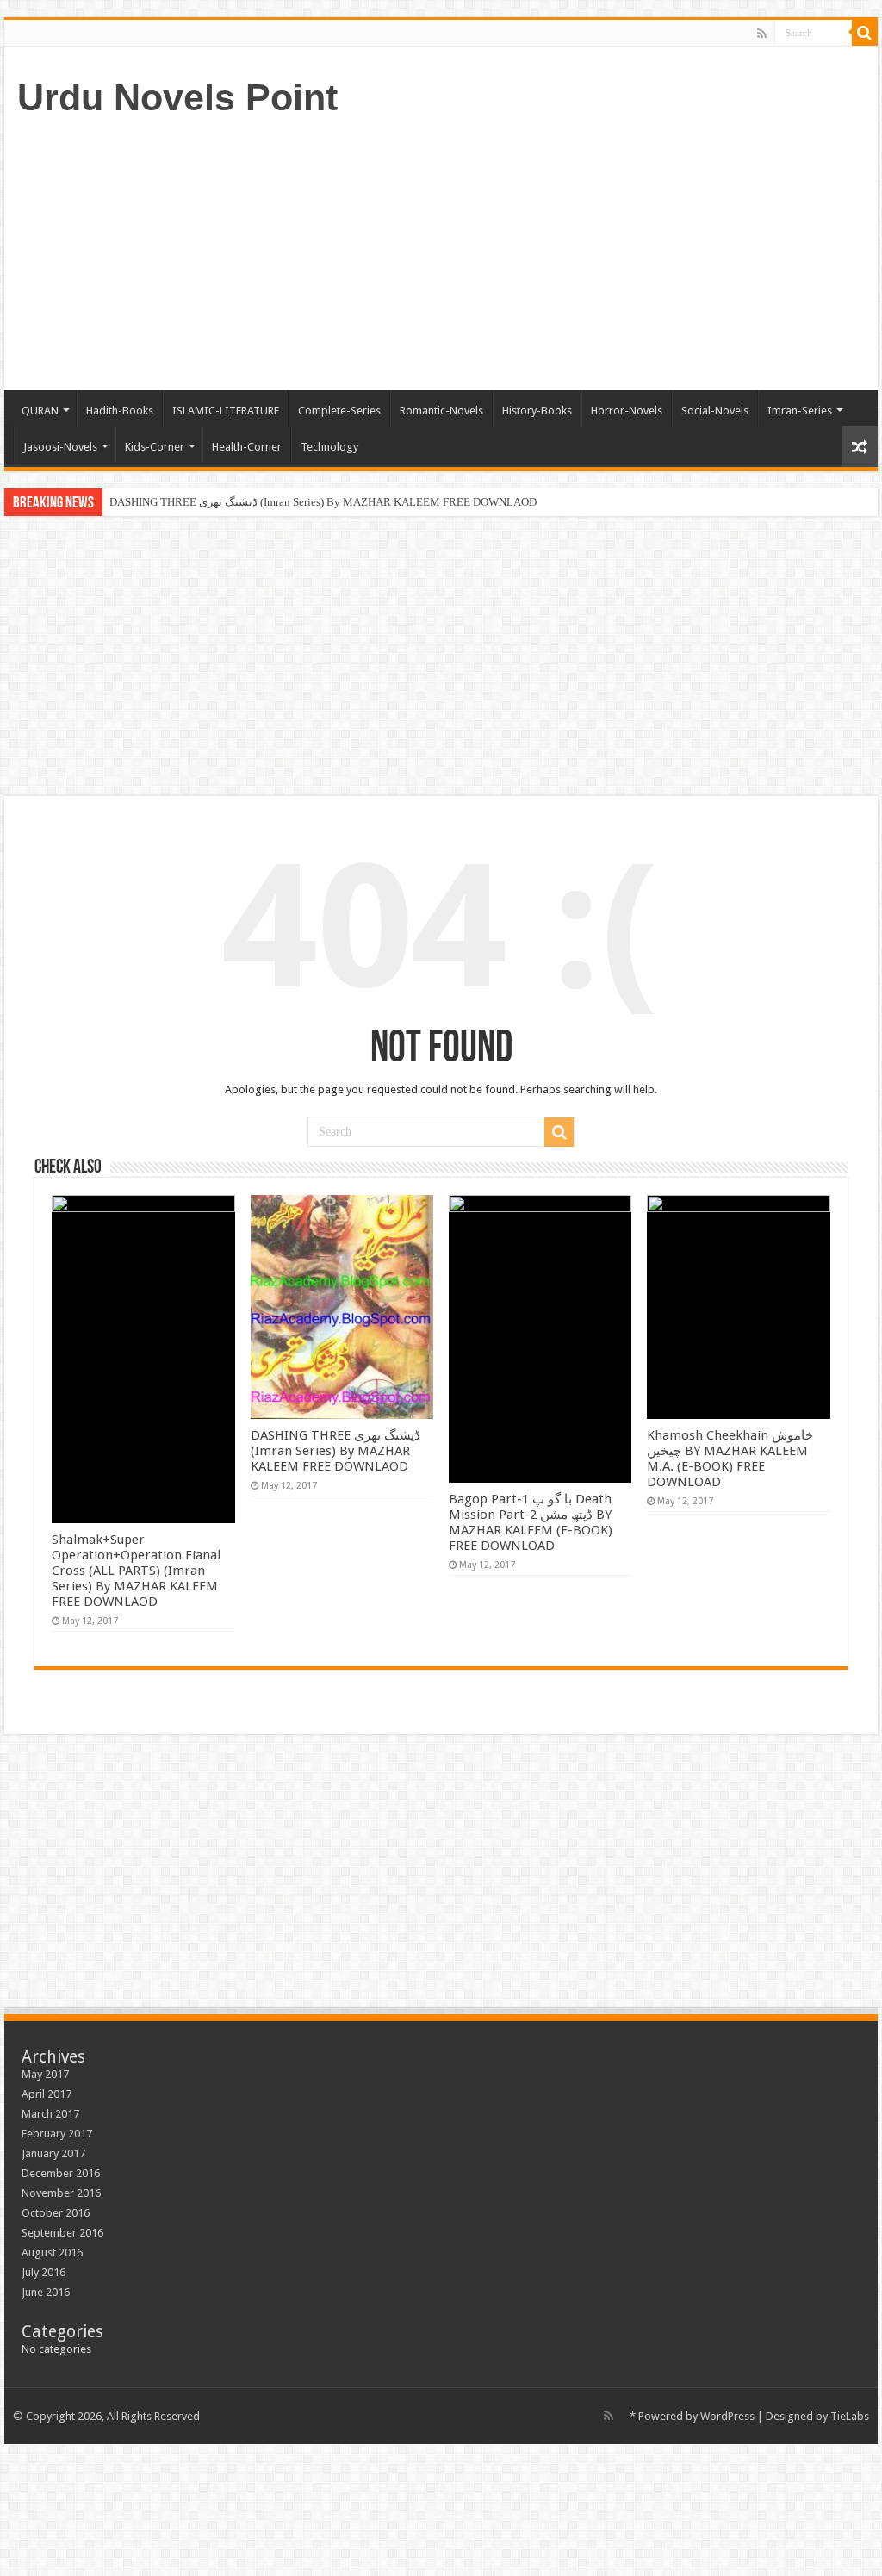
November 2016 (61, 2193)
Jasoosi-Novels (60, 447)
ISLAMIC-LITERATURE (226, 411)
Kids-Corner (155, 447)
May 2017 (45, 2074)
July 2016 (43, 2272)
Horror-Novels (627, 411)
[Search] (865, 33)
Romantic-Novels (441, 411)
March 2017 (50, 2114)
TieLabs (850, 2416)
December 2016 (61, 2173)
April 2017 (47, 2094)
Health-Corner (247, 447)
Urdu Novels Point (177, 97)
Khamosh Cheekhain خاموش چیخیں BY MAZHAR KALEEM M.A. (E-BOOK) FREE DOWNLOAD (730, 1459)
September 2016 (62, 2233)
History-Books (537, 411)
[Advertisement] (551, 252)
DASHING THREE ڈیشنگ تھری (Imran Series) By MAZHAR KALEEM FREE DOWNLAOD (323, 502)
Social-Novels (715, 411)
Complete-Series (339, 411)
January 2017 (53, 2153)
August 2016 (52, 2252)
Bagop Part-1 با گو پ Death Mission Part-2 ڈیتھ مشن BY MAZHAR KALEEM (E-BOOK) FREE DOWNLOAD (531, 1522)
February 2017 (57, 2134)
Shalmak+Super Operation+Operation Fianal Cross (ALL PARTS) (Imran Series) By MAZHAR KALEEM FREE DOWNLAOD (136, 1571)
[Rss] (762, 34)
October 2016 (56, 2213)
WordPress (727, 2416)
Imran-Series (800, 411)
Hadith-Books (120, 411)
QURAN (40, 411)
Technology (329, 447)
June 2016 (46, 2292)
